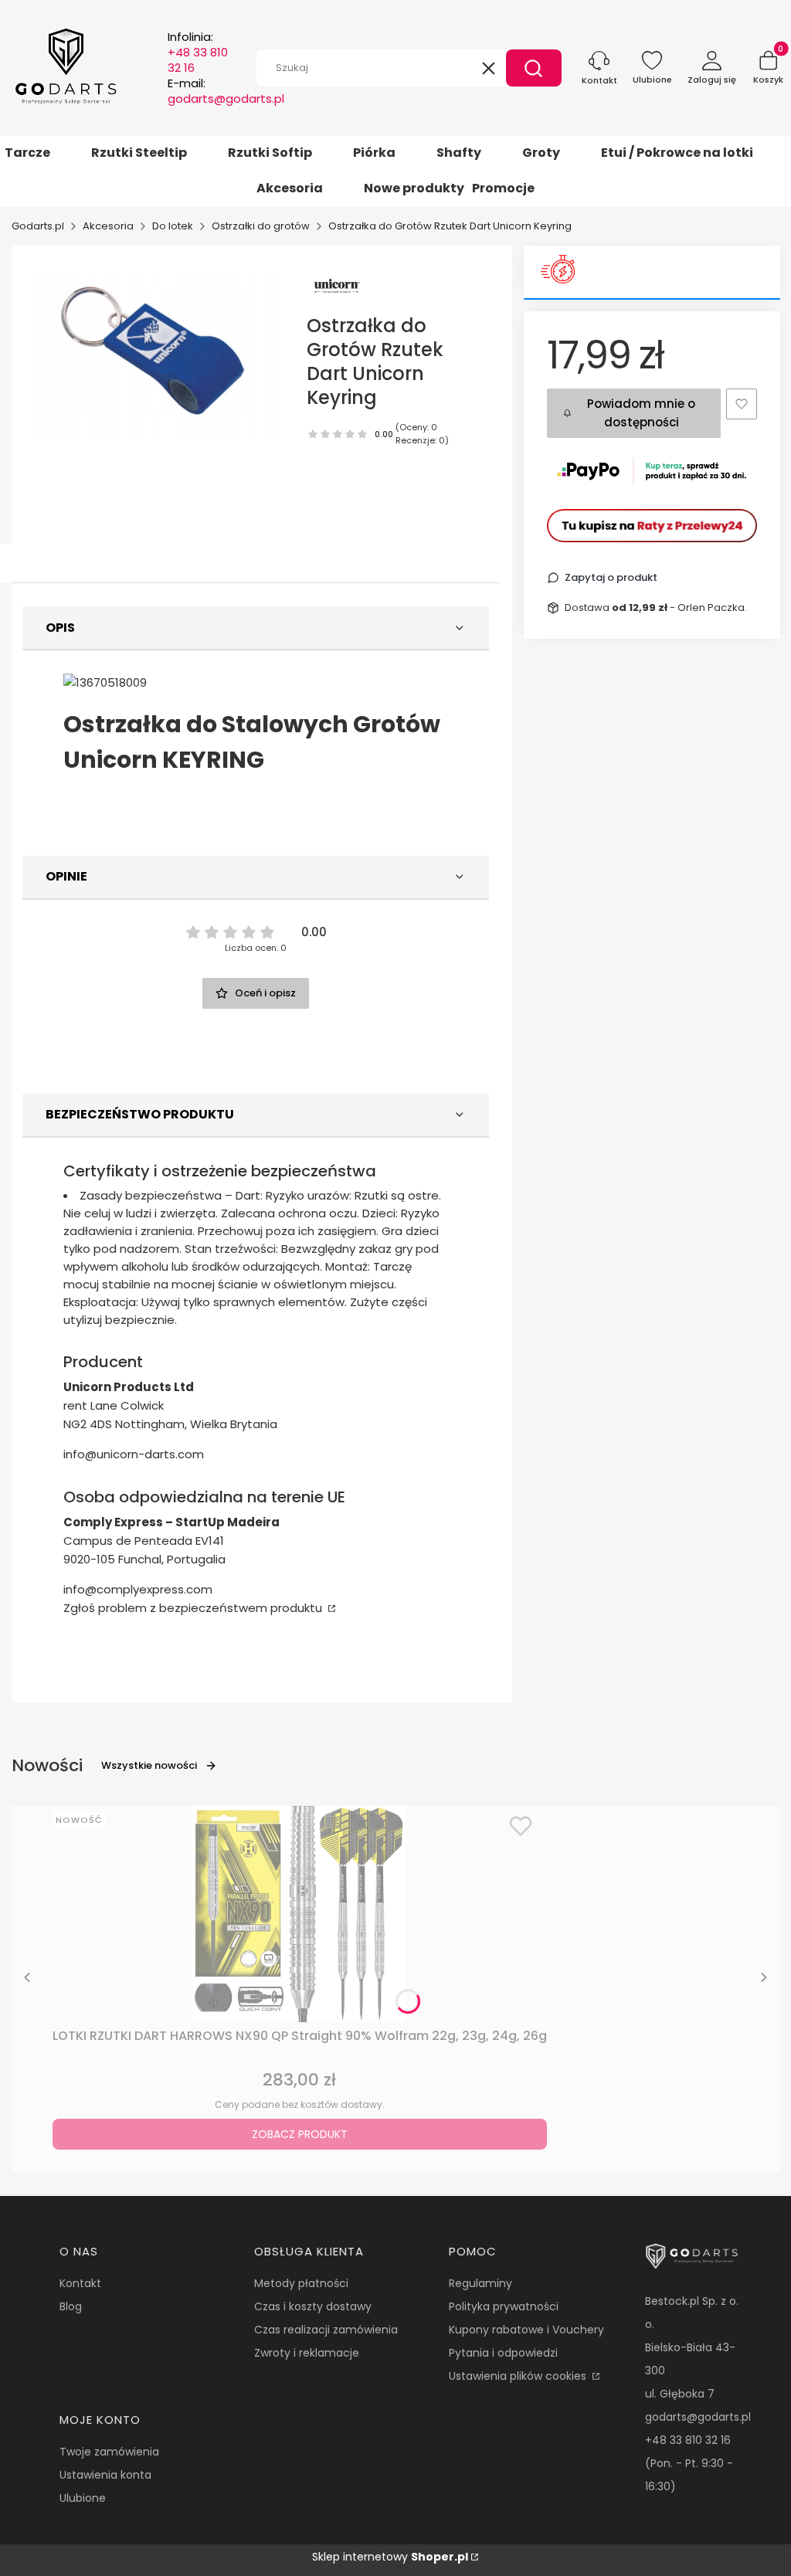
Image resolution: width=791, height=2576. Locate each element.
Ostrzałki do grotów (261, 226)
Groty (541, 153)
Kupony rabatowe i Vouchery (526, 2330)
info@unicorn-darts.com (134, 1454)
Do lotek (173, 226)
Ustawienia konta (105, 2475)
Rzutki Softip (270, 153)
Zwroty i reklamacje (307, 2353)
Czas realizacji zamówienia (326, 2330)
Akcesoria (290, 188)
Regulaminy (480, 2283)
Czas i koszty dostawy (313, 2306)
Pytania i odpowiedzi (503, 2353)
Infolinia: (198, 53)
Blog (71, 2306)
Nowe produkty (414, 188)
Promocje (503, 188)
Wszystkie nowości (149, 1765)
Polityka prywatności (504, 2306)
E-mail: (226, 91)
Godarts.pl (38, 226)
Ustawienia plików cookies (519, 2376)
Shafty (459, 153)
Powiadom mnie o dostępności (641, 413)
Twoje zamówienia (109, 2452)
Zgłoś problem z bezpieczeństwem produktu (194, 1608)
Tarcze (27, 153)
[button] (534, 68)
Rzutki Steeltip (139, 153)
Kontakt (80, 2283)
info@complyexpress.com (138, 1589)
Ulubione (83, 2498)
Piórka (374, 153)
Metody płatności (301, 2283)
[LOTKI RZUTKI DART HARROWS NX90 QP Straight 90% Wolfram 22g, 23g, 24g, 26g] (300, 1914)
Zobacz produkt (300, 2134)
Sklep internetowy (390, 2557)
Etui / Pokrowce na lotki (677, 153)
